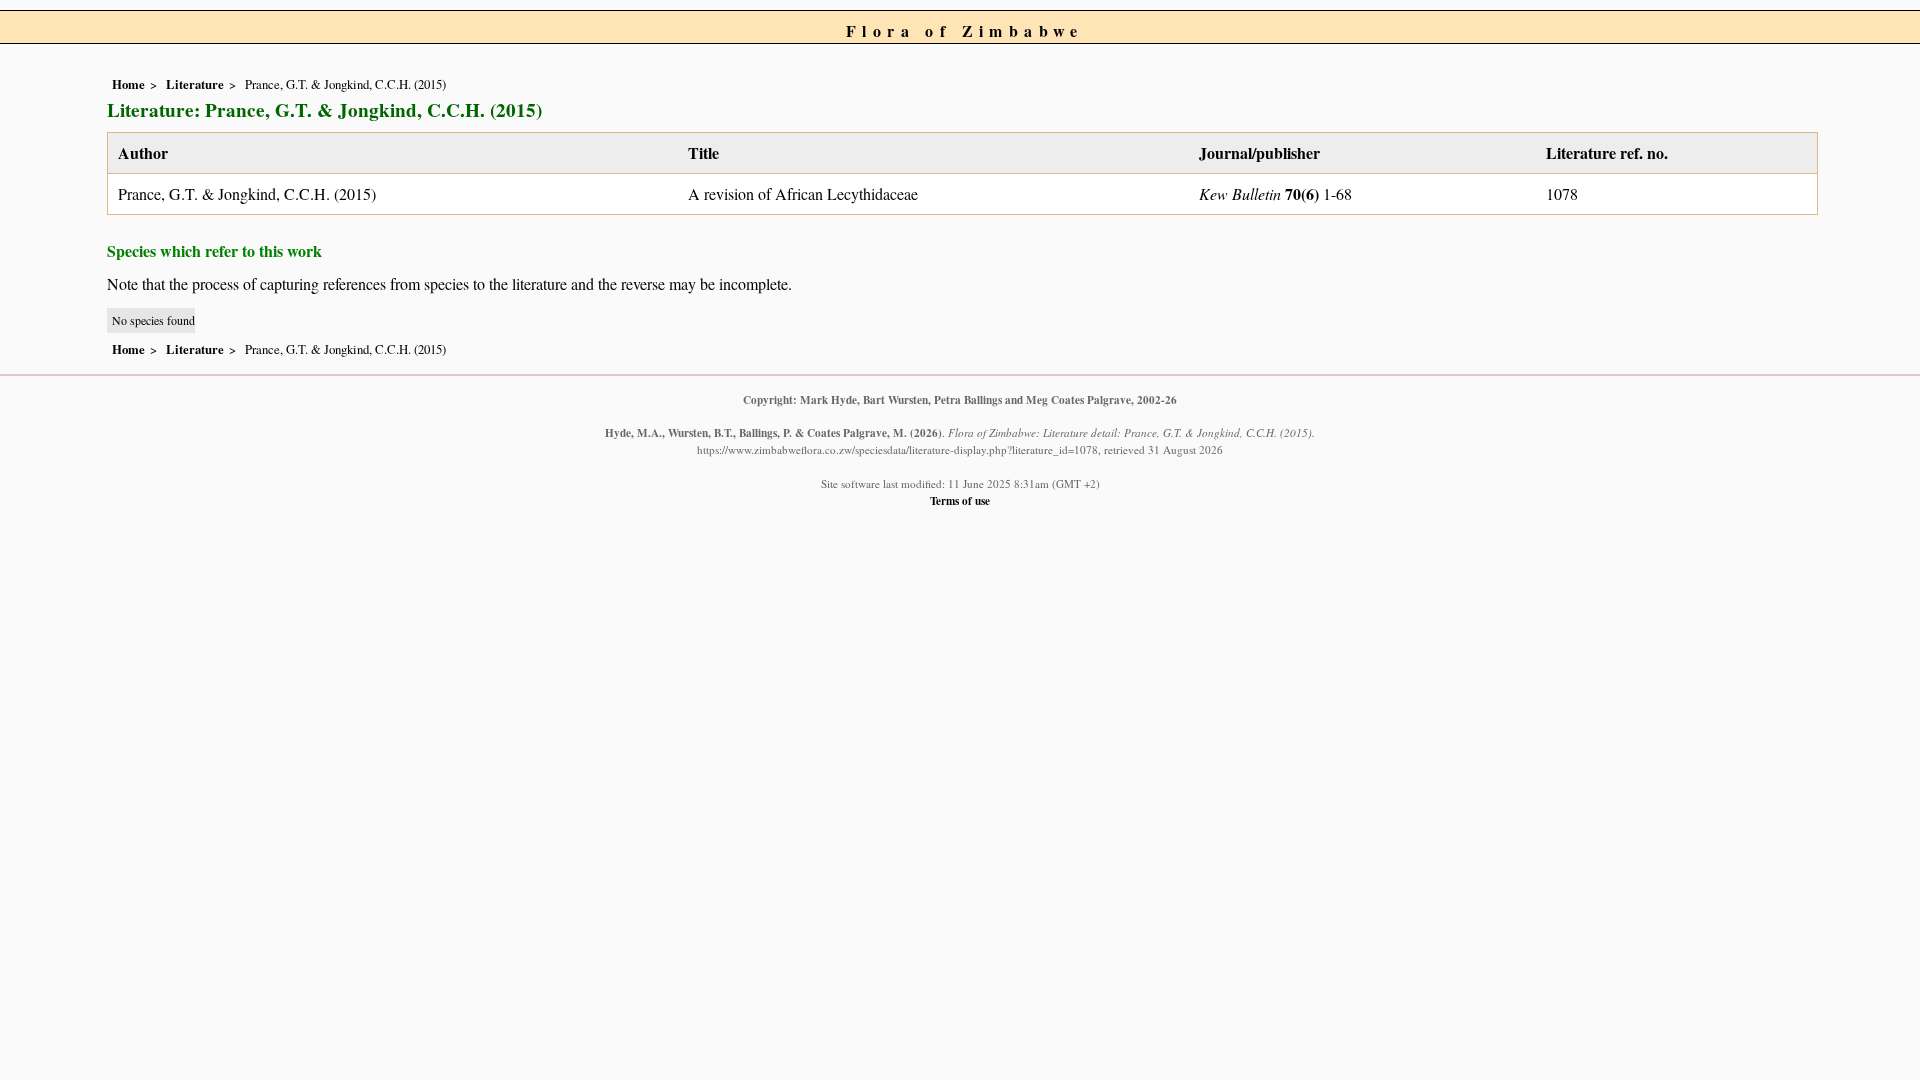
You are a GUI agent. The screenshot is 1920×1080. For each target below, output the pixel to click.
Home (128, 84)
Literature (195, 84)
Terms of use (960, 500)
